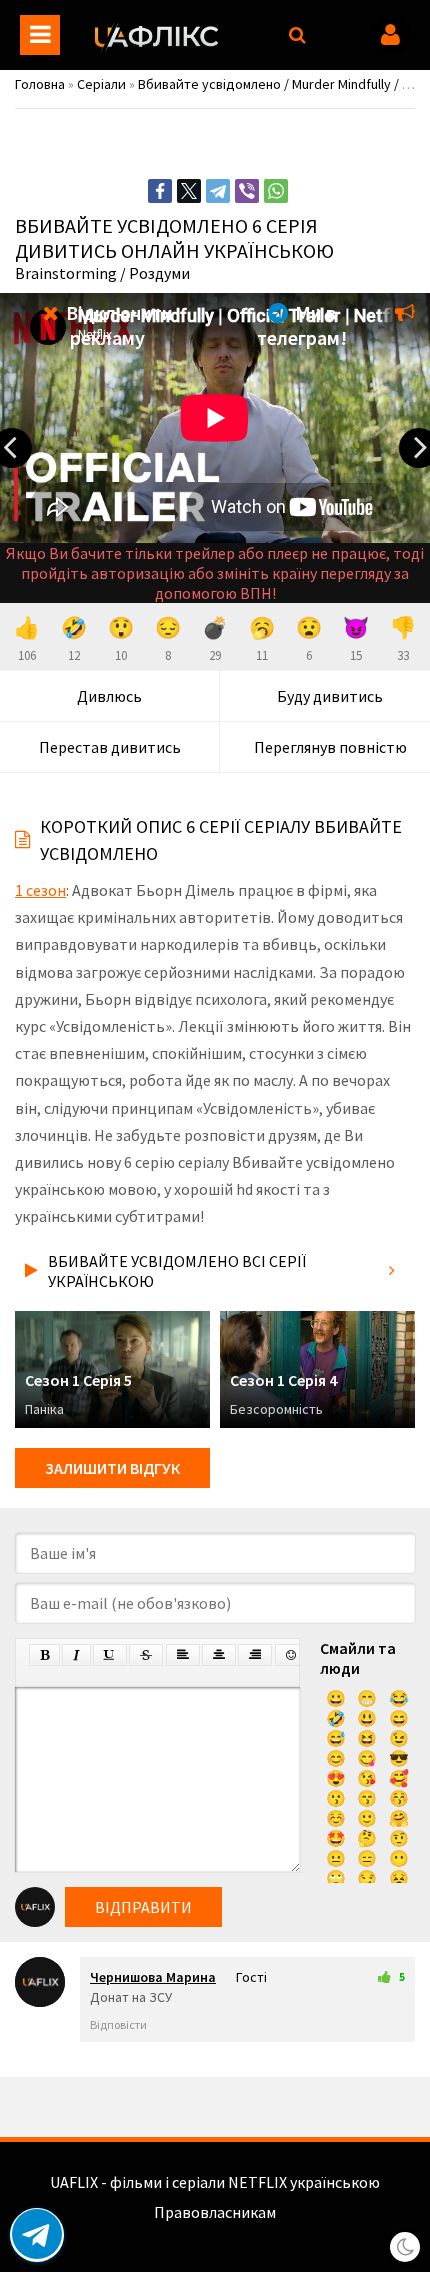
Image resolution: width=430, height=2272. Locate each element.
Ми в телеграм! (302, 325)
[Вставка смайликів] (292, 1655)
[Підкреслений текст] (110, 1655)
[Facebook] (160, 191)
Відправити (143, 1907)
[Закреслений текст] (146, 1655)
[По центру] (219, 1655)
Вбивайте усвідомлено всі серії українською (177, 1271)
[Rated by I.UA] (215, 2232)
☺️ (336, 1818)
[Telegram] (218, 191)
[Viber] (247, 191)
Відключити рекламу (117, 325)
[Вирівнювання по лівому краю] (183, 1655)
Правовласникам (215, 2212)
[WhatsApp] (276, 191)
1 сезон (40, 890)
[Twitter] (189, 191)
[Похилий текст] (76, 1655)
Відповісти (118, 2024)
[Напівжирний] (44, 1655)
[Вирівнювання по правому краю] (255, 1655)
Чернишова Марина (153, 1977)
